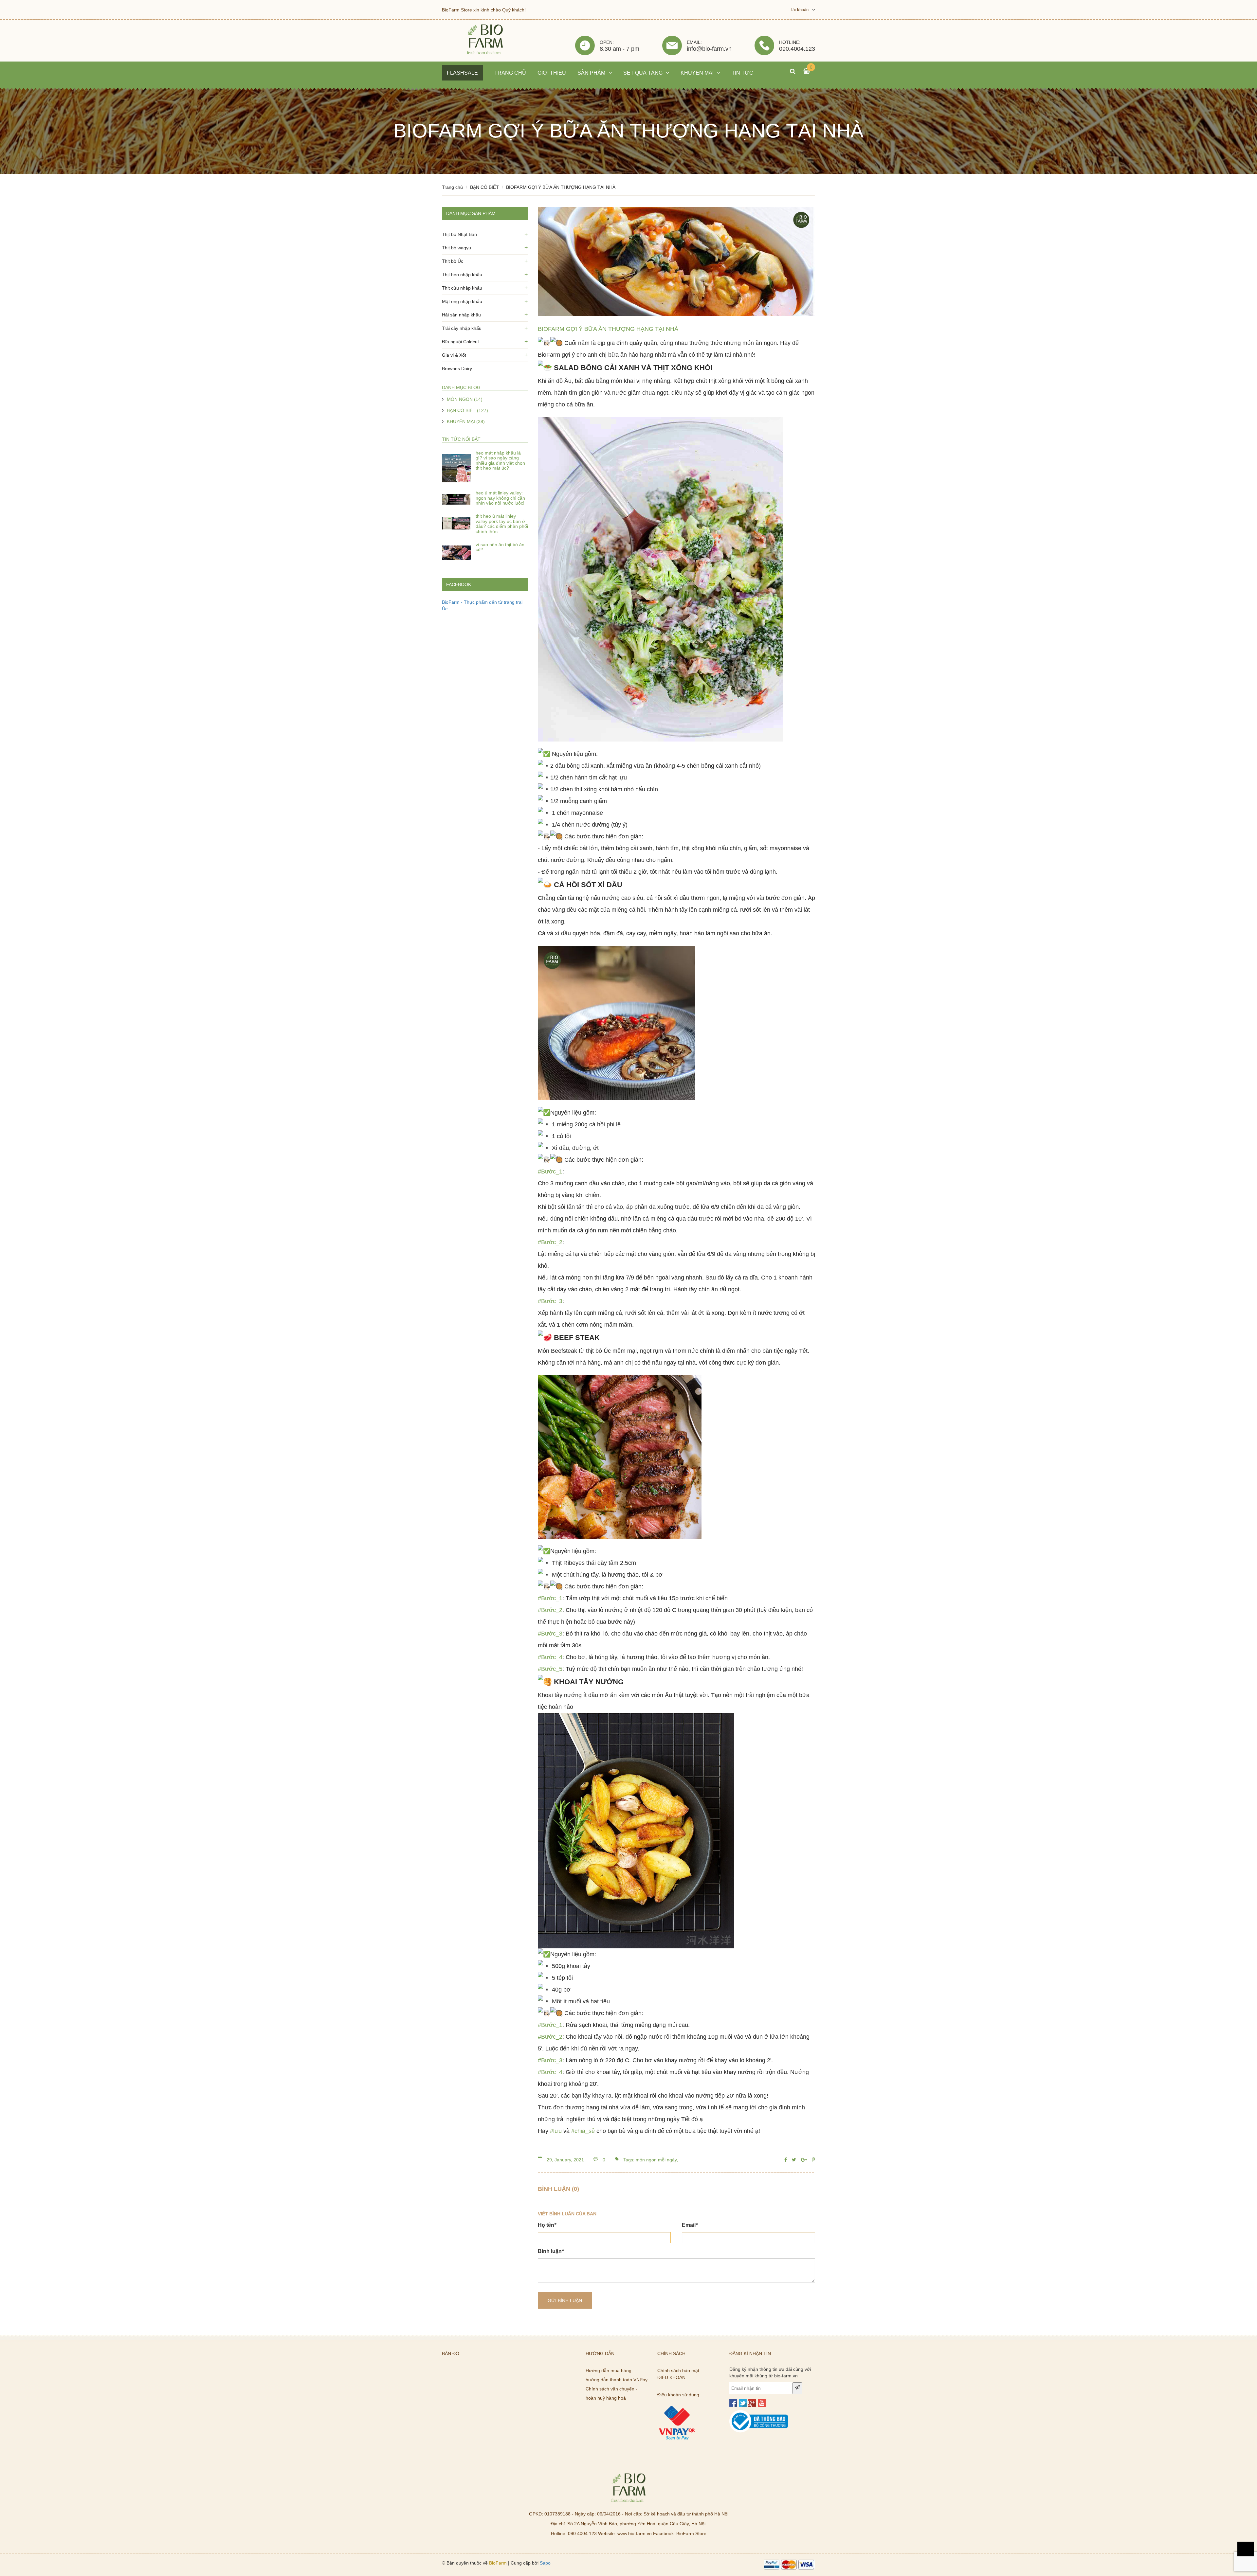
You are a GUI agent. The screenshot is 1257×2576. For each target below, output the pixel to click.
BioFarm (498, 2563)
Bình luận (551, 2251)
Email (690, 2225)
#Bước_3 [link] (550, 1301)
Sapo (545, 2563)
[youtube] (762, 2403)
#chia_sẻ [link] (583, 2131)
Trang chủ (452, 187)
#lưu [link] (556, 2131)
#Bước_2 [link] (550, 1242)
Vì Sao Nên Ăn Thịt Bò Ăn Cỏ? (500, 547)
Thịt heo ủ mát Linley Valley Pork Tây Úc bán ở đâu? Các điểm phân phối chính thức (502, 524)
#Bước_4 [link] (550, 1657)
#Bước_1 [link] (550, 1172)
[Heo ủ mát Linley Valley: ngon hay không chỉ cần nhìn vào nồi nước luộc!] (456, 499)
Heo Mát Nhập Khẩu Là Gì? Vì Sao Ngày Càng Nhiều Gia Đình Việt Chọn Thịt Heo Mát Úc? (500, 460)
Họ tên (547, 2225)
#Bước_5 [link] (550, 1669)
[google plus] (752, 2403)
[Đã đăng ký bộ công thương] (759, 2413)
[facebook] (733, 2403)
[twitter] (743, 2403)
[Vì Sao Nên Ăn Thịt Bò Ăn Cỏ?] (456, 551)
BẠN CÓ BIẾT (484, 187)
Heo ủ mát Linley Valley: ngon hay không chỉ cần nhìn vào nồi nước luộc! (500, 498)
